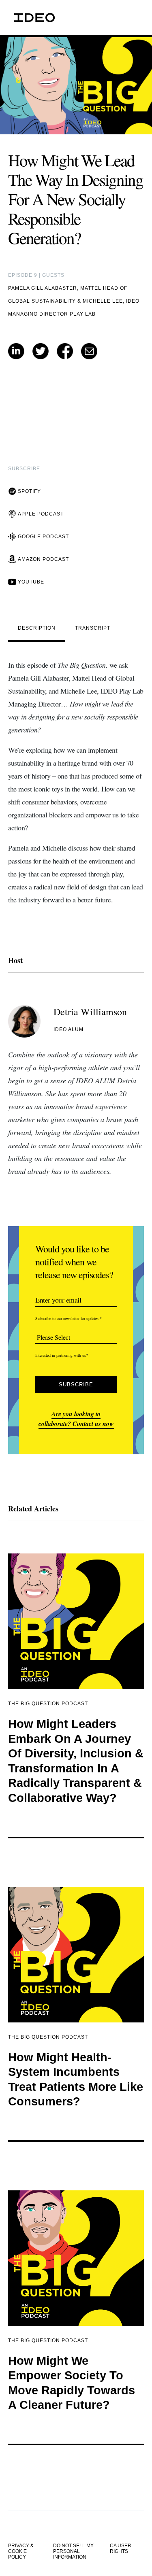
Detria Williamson (90, 1012)
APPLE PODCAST (41, 514)
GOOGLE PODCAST (43, 537)
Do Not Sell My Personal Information (73, 2551)
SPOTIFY (29, 491)
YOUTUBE (31, 582)
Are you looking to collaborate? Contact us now (76, 1419)
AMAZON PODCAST (43, 559)
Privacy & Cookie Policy (21, 2551)
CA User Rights (121, 2548)
